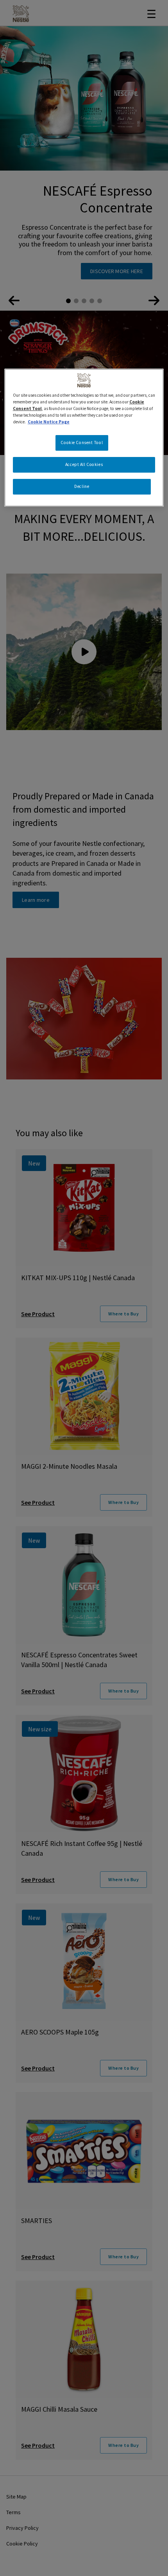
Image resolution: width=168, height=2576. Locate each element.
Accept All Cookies (84, 464)
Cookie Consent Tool (82, 443)
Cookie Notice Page (49, 422)
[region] (84, 438)
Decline (82, 486)
